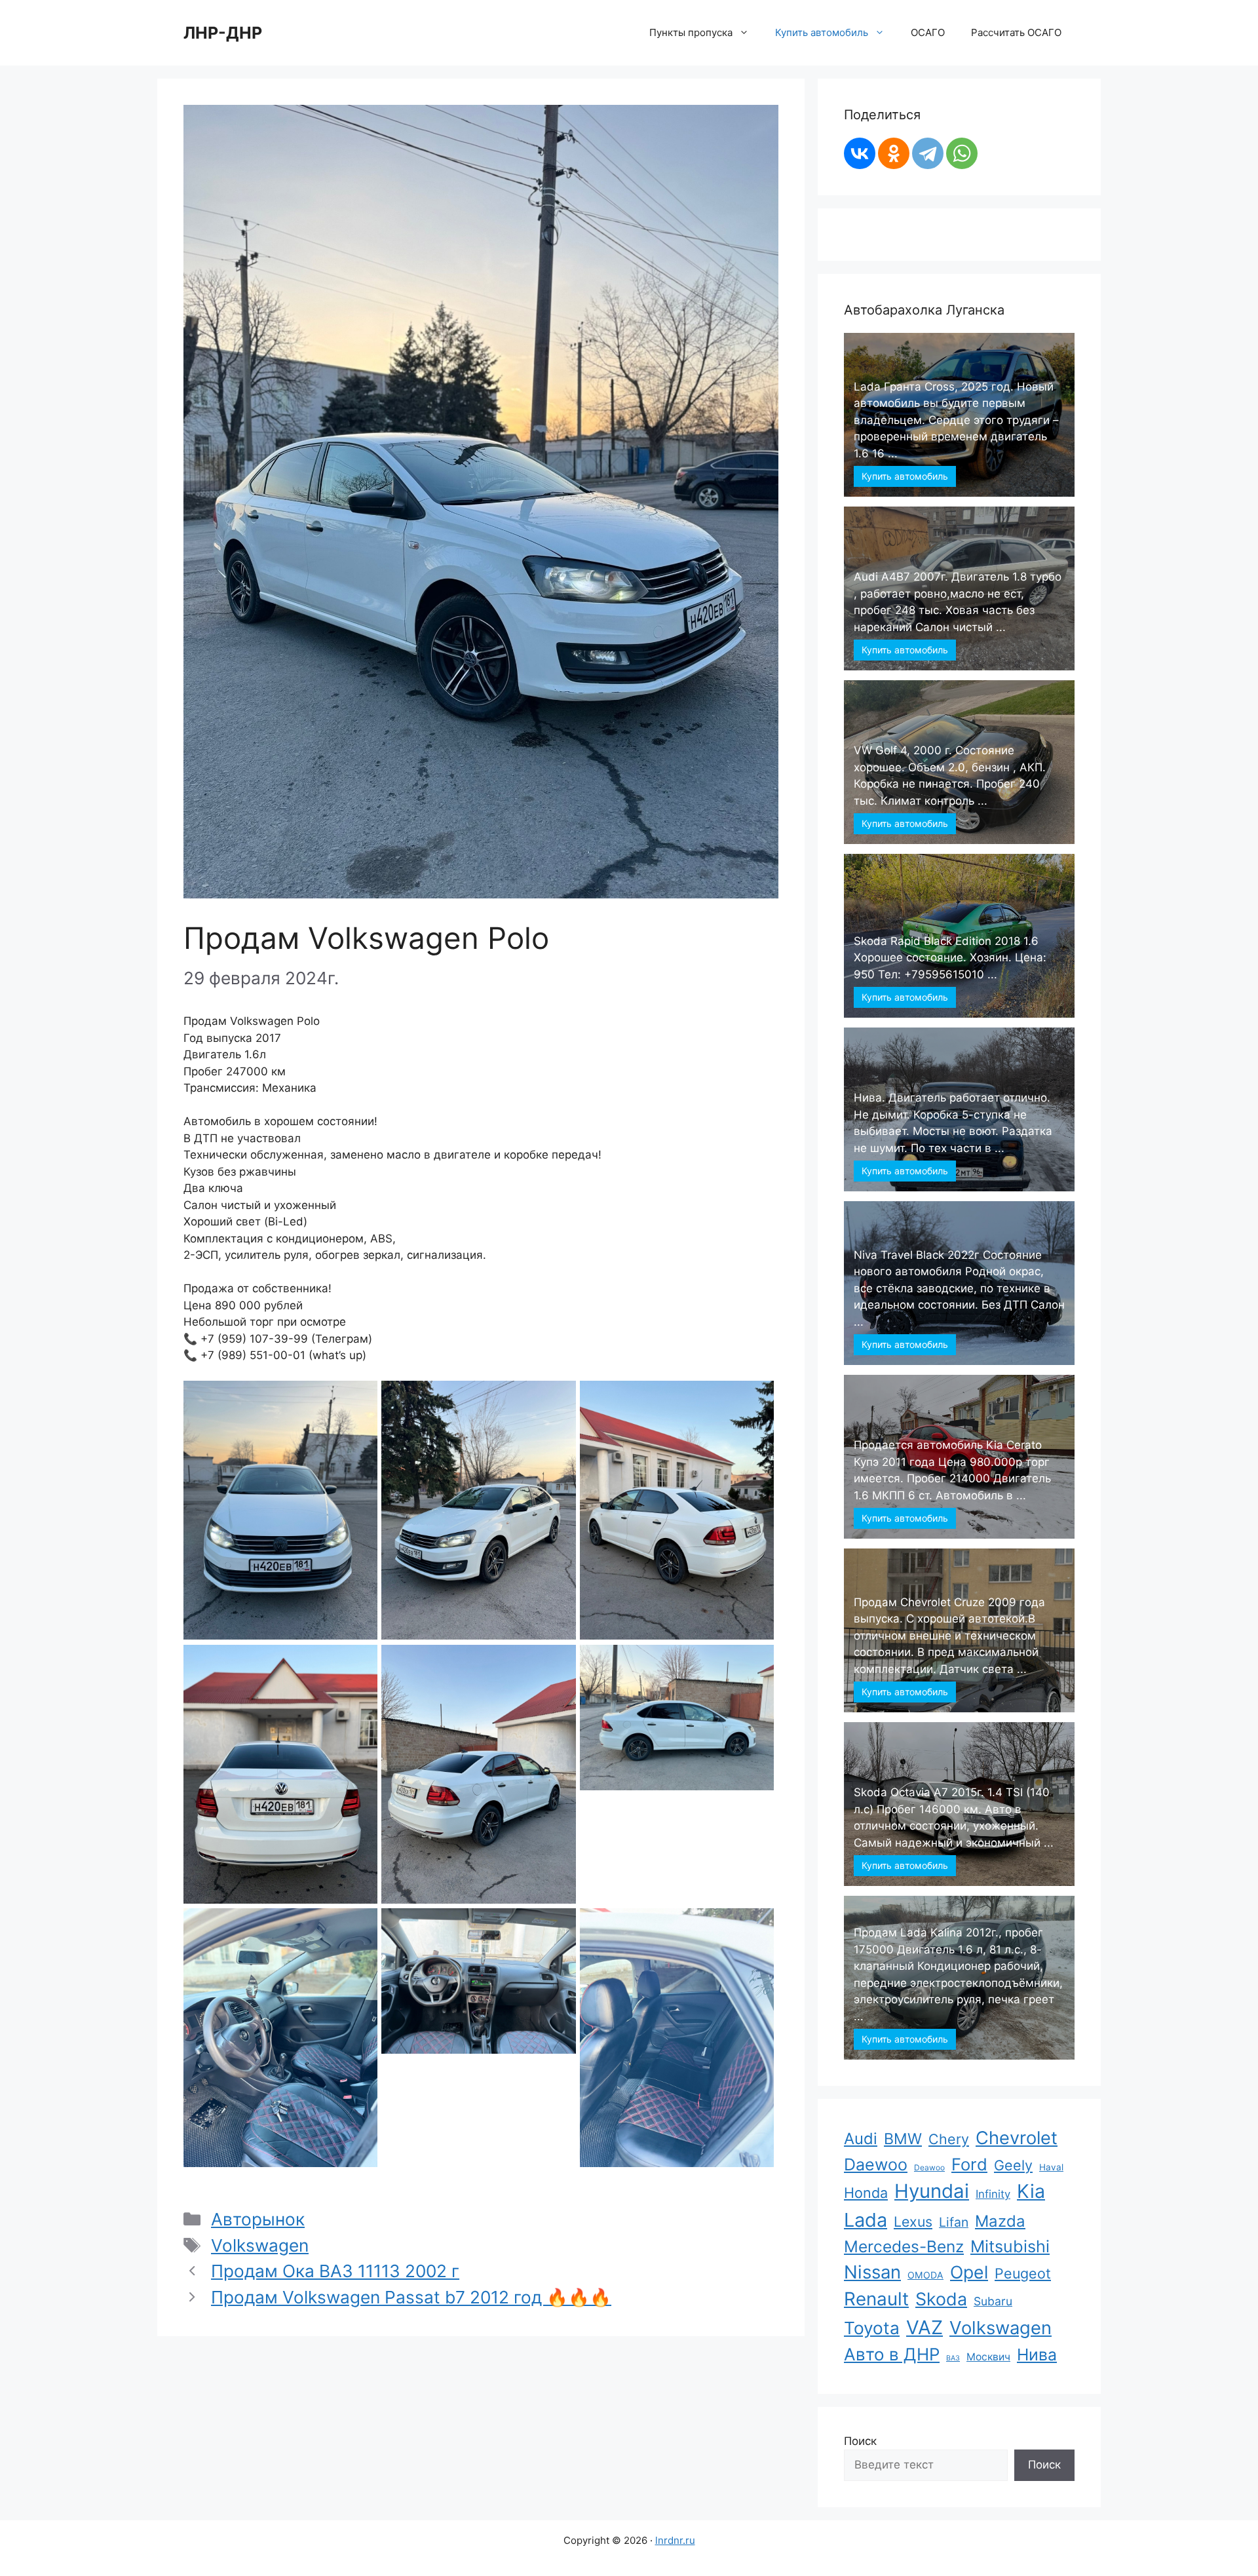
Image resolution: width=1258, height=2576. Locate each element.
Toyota (872, 2328)
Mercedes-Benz (904, 2246)
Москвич (988, 2357)
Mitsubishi (1010, 2246)
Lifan (954, 2222)
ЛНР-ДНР (223, 33)
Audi (861, 2139)
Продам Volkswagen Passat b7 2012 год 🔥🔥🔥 (411, 2297)
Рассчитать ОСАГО (1016, 32)
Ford (969, 2164)
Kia (1031, 2191)
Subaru (993, 2301)
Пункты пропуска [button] (691, 32)
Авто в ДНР (892, 2354)
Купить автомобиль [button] (822, 32)
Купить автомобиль (905, 476)
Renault (876, 2299)
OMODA (925, 2275)
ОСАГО (928, 32)
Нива (1037, 2355)
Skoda (941, 2299)
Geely (1013, 2165)
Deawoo (929, 2167)
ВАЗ (953, 2358)
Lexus (913, 2221)
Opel (969, 2272)
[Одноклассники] (894, 153)
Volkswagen (260, 2245)
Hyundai (932, 2191)
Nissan (872, 2272)
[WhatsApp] (962, 153)
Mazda (1000, 2221)
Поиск (860, 2441)
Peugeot (1023, 2273)
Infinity (993, 2194)
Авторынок (258, 2219)
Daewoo (876, 2164)
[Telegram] (928, 153)
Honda (866, 2193)
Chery (949, 2139)
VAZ (924, 2327)
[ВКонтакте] (860, 153)
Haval (1051, 2167)
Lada (866, 2220)
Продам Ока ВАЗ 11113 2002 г (335, 2271)
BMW (903, 2139)
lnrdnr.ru (675, 2540)
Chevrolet (1017, 2138)
